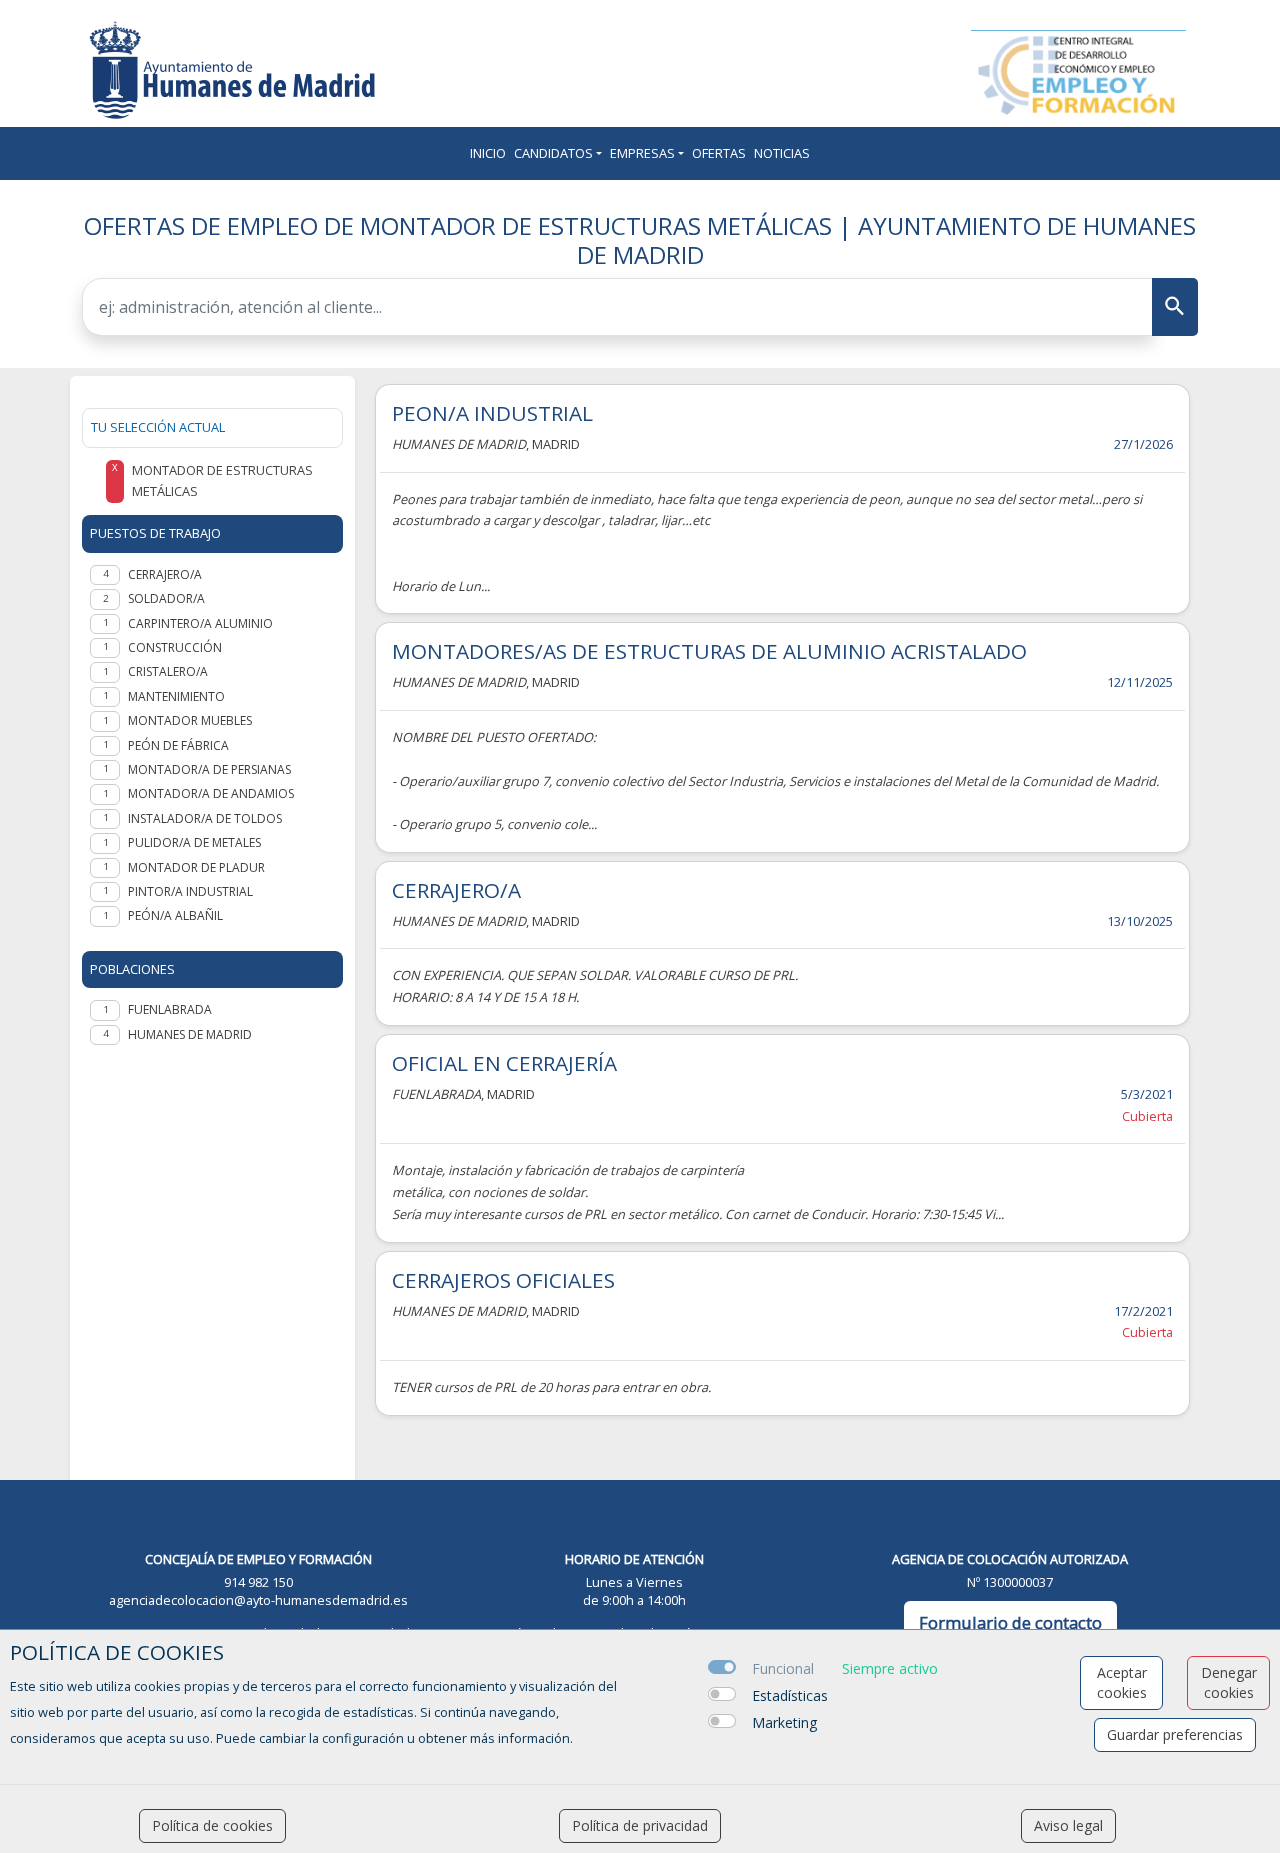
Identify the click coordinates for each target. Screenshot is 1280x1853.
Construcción (175, 647)
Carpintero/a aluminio (200, 623)
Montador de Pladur (196, 867)
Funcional (783, 1668)
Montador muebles (190, 720)
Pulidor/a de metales (194, 842)
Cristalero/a (168, 671)
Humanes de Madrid (190, 1034)
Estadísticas (790, 1695)
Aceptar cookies (1122, 1682)
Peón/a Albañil (175, 915)
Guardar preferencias (1175, 1734)
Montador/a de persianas (209, 769)
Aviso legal (1068, 1825)
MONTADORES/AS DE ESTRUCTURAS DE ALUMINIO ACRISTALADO (709, 651)
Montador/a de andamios (211, 793)
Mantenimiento (176, 696)
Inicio (488, 153)
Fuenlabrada (170, 1009)
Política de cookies (212, 1825)
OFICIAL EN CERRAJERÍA (504, 1063)
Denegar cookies (1229, 1682)
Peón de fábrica (178, 745)
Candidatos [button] (553, 153)
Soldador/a (166, 598)
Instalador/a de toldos (205, 818)
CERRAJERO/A (456, 890)
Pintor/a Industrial (190, 891)
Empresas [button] (642, 153)
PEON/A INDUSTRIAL (492, 413)
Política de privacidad (640, 1825)
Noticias (782, 153)
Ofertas (719, 153)
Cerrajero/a (165, 574)
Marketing (784, 1722)
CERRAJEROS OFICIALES (503, 1280)
